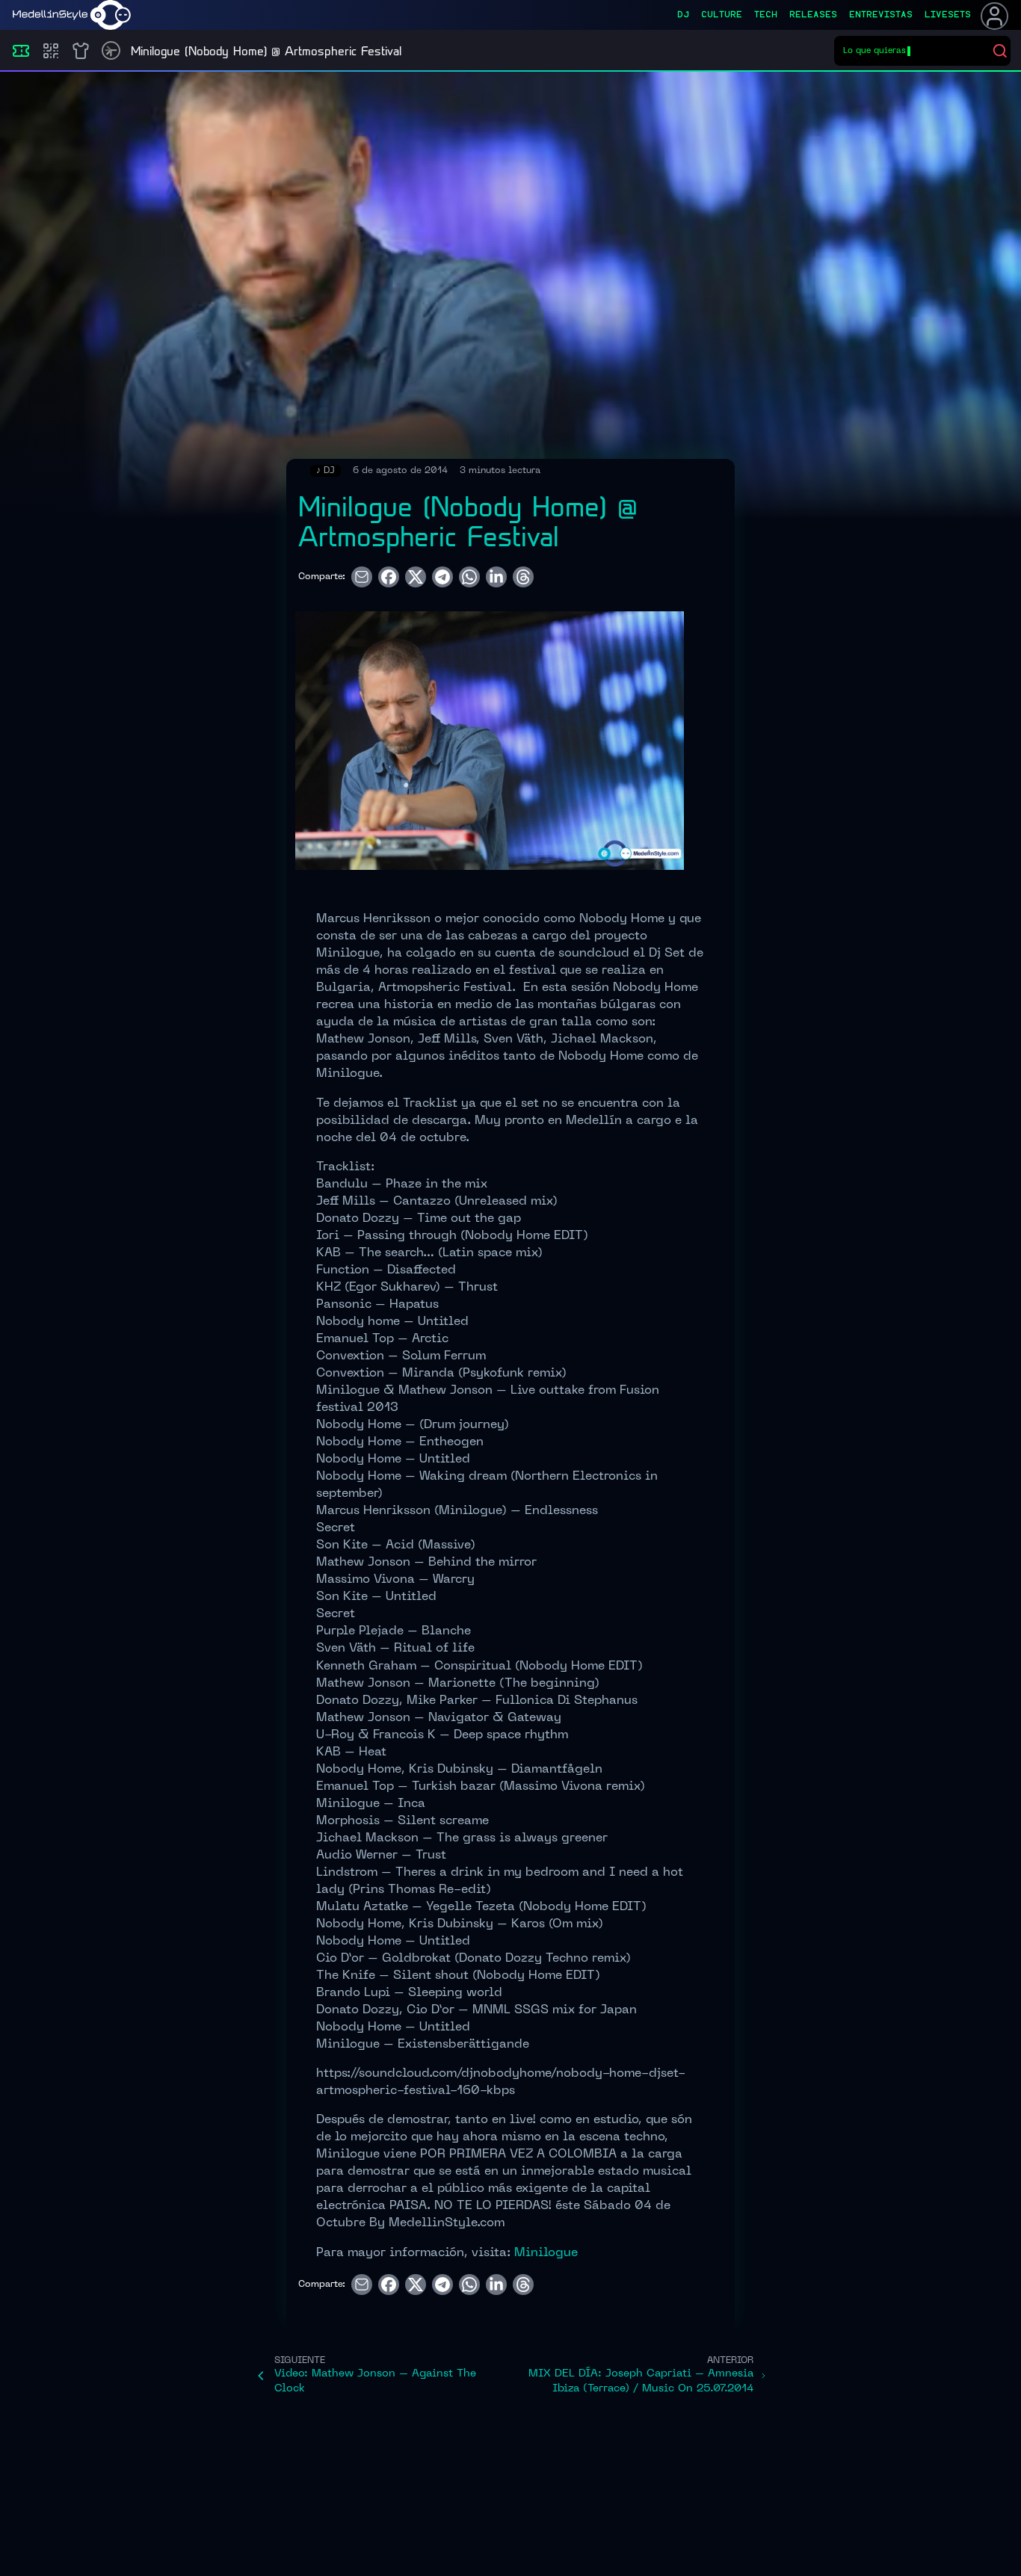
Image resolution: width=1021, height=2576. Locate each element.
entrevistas (881, 15)
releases (813, 15)
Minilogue (546, 2253)
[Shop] (81, 51)
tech (766, 15)
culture (722, 15)
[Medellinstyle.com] (72, 15)
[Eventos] (21, 51)
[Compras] (51, 51)
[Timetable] (111, 50)
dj (683, 15)
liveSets (948, 15)
